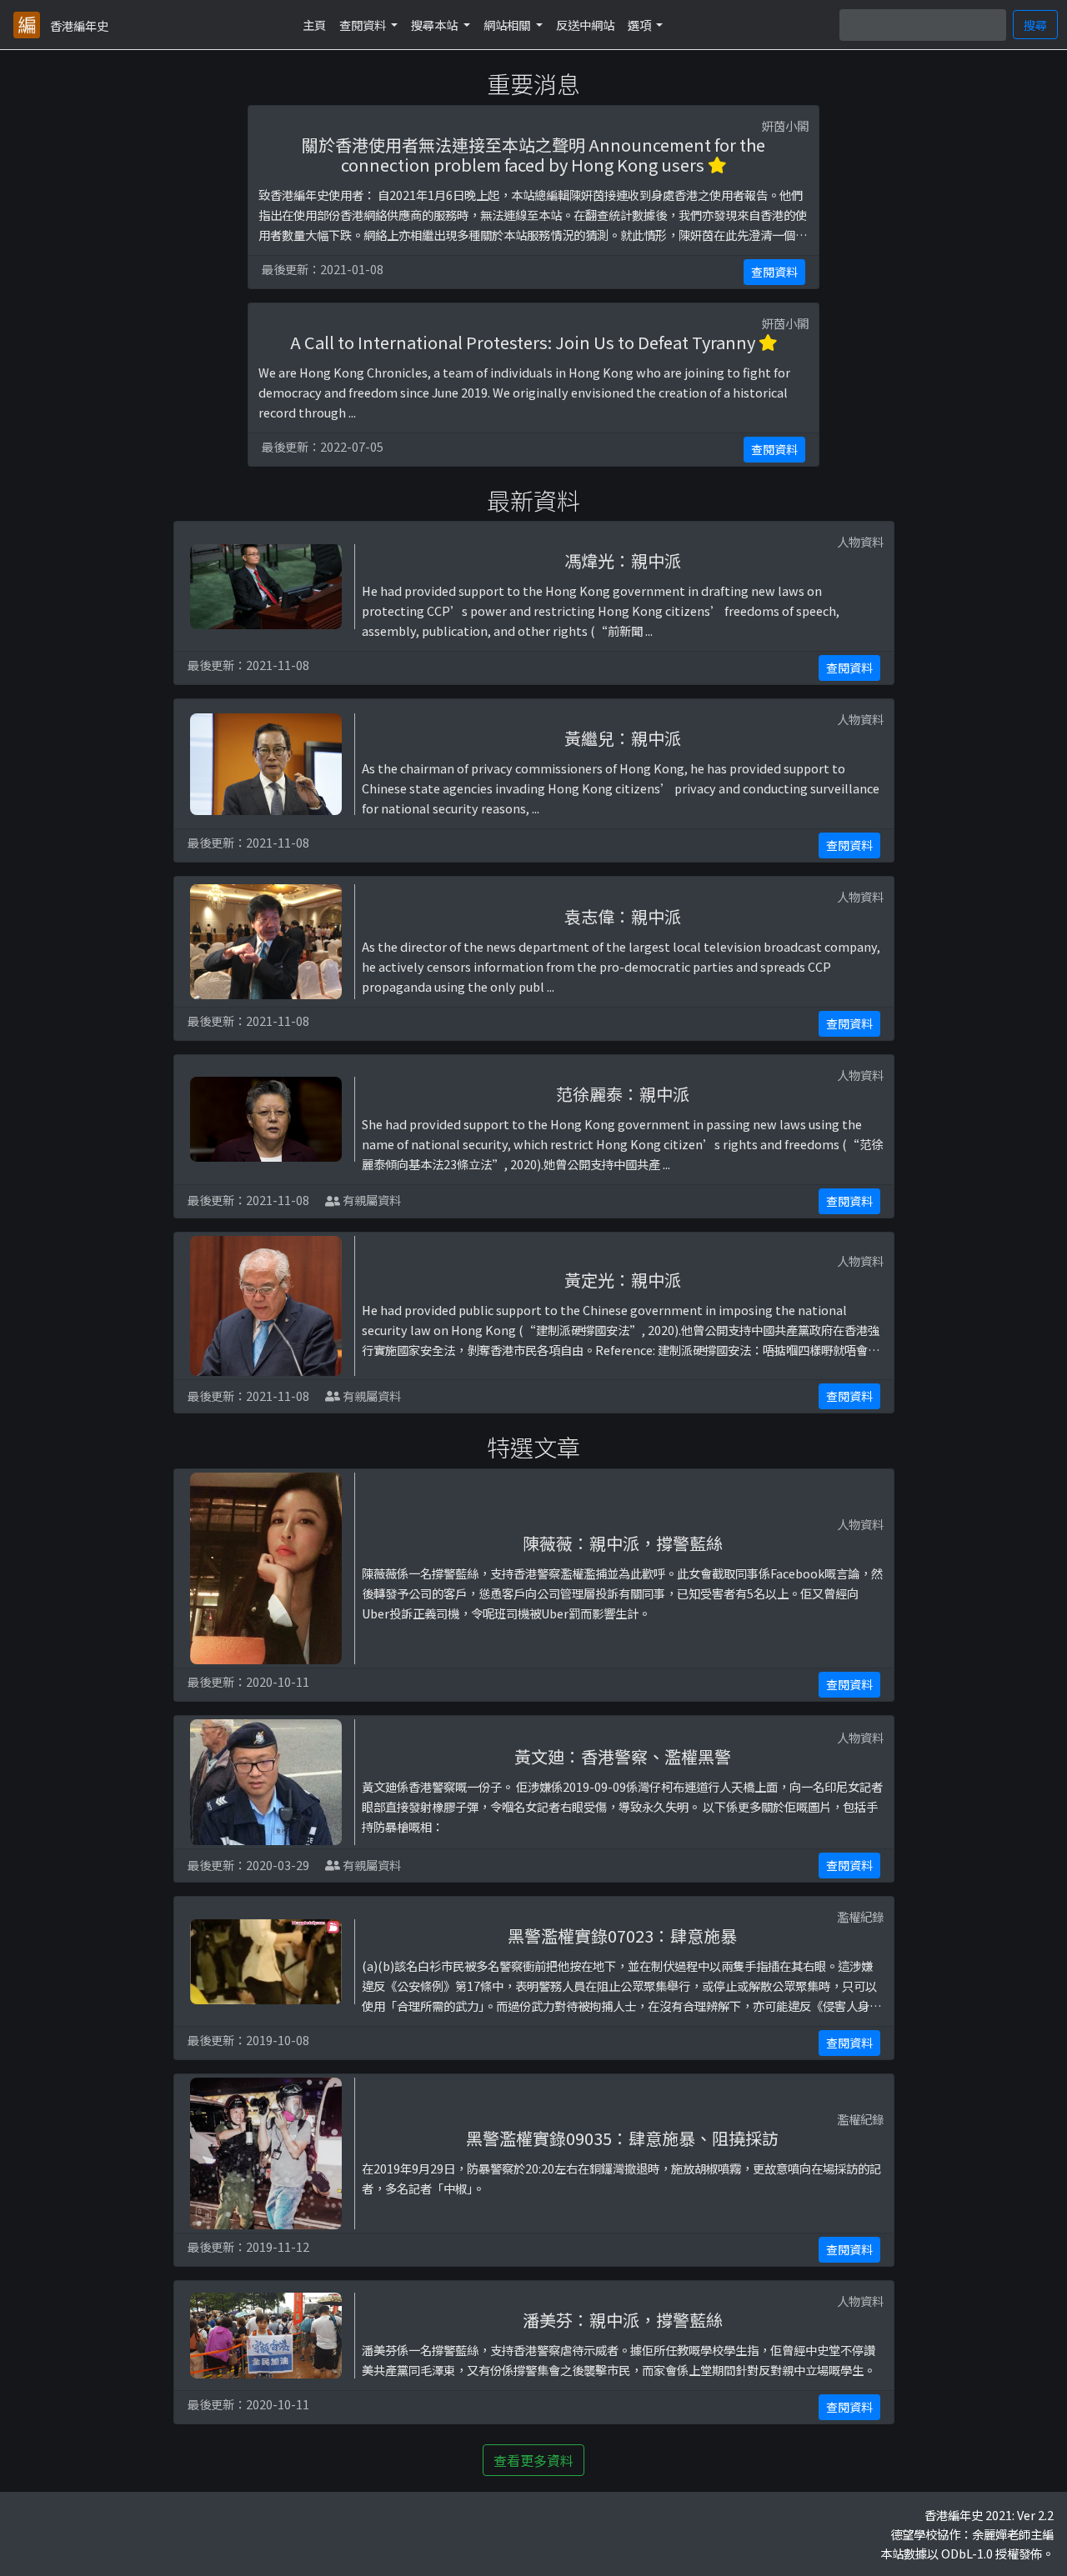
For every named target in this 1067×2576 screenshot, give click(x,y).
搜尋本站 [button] (436, 25)
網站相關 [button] (508, 25)
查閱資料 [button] (364, 25)
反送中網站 (585, 25)
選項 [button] (641, 25)
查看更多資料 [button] (533, 2460)
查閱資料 (774, 272)
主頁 (314, 25)
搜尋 (1035, 25)
